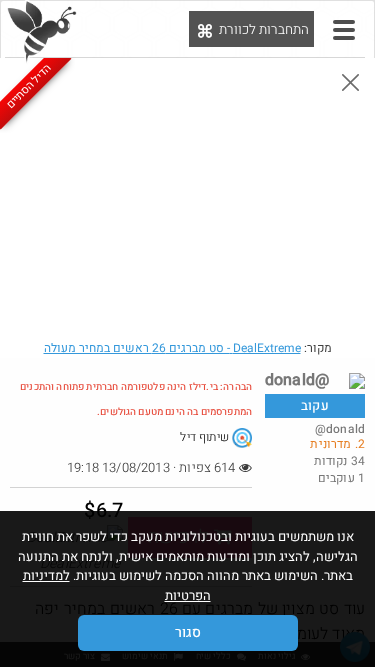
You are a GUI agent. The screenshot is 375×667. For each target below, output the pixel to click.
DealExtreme (172, 348)
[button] (344, 30)
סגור (188, 632)
